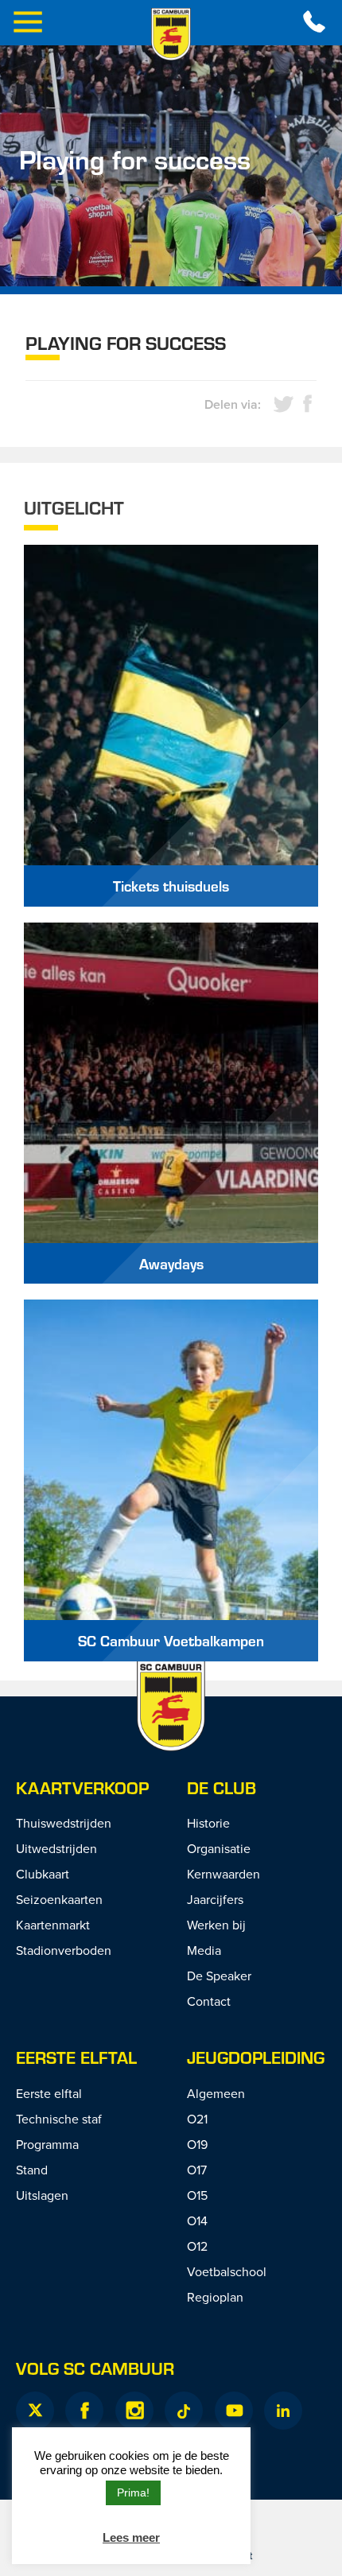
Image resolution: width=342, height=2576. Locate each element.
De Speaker (219, 1976)
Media (204, 1950)
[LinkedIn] (283, 2411)
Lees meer (131, 2537)
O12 (197, 2246)
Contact (209, 2001)
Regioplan (215, 2297)
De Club (222, 1787)
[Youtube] (234, 2411)
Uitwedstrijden (56, 1848)
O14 (197, 2220)
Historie (208, 1823)
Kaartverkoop (82, 1787)
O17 (197, 2170)
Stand (32, 2170)
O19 (197, 2144)
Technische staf (59, 2119)
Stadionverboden (64, 1950)
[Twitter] (35, 2411)
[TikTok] (184, 2411)
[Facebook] (84, 2411)
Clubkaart (43, 1874)
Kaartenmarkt (53, 1925)
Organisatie (219, 1848)
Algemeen (216, 2093)
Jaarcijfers (215, 1899)
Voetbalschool (227, 2271)
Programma (47, 2144)
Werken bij (216, 1925)
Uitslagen (42, 2195)
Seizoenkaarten (59, 1899)
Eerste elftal (76, 2057)
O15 (197, 2195)
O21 (197, 2119)
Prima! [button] (133, 2492)
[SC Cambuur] (171, 34)
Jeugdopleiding (256, 2057)
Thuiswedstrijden (64, 1823)
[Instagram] (134, 2411)
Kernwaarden (223, 1874)
